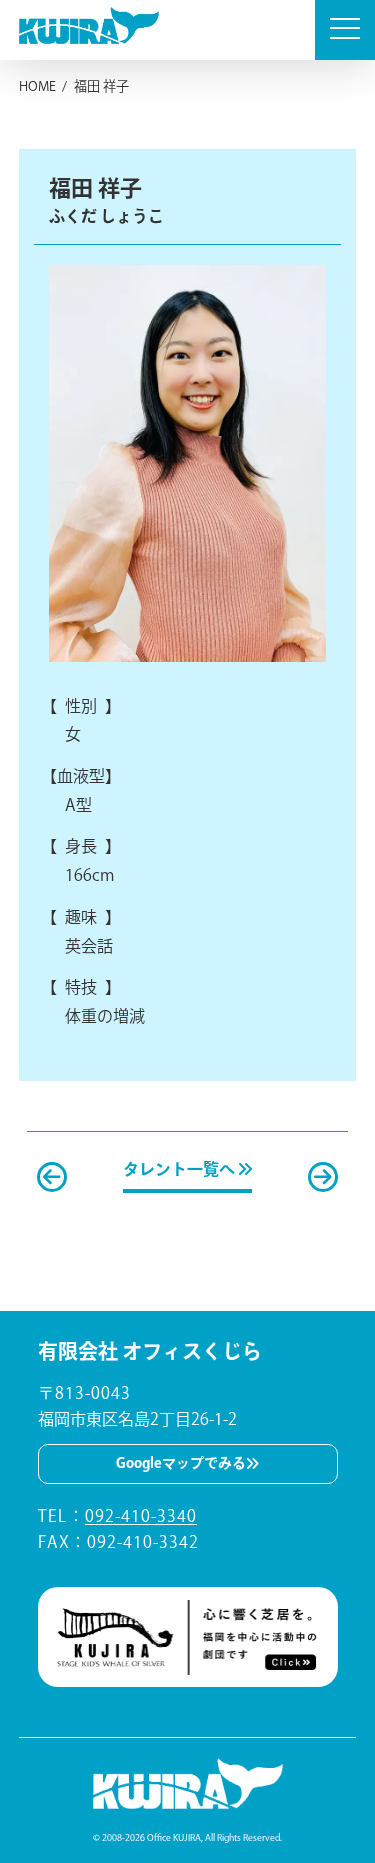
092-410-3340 (141, 1516)
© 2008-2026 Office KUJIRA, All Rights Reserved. (187, 1837)
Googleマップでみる (181, 1463)
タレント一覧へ (180, 1169)
